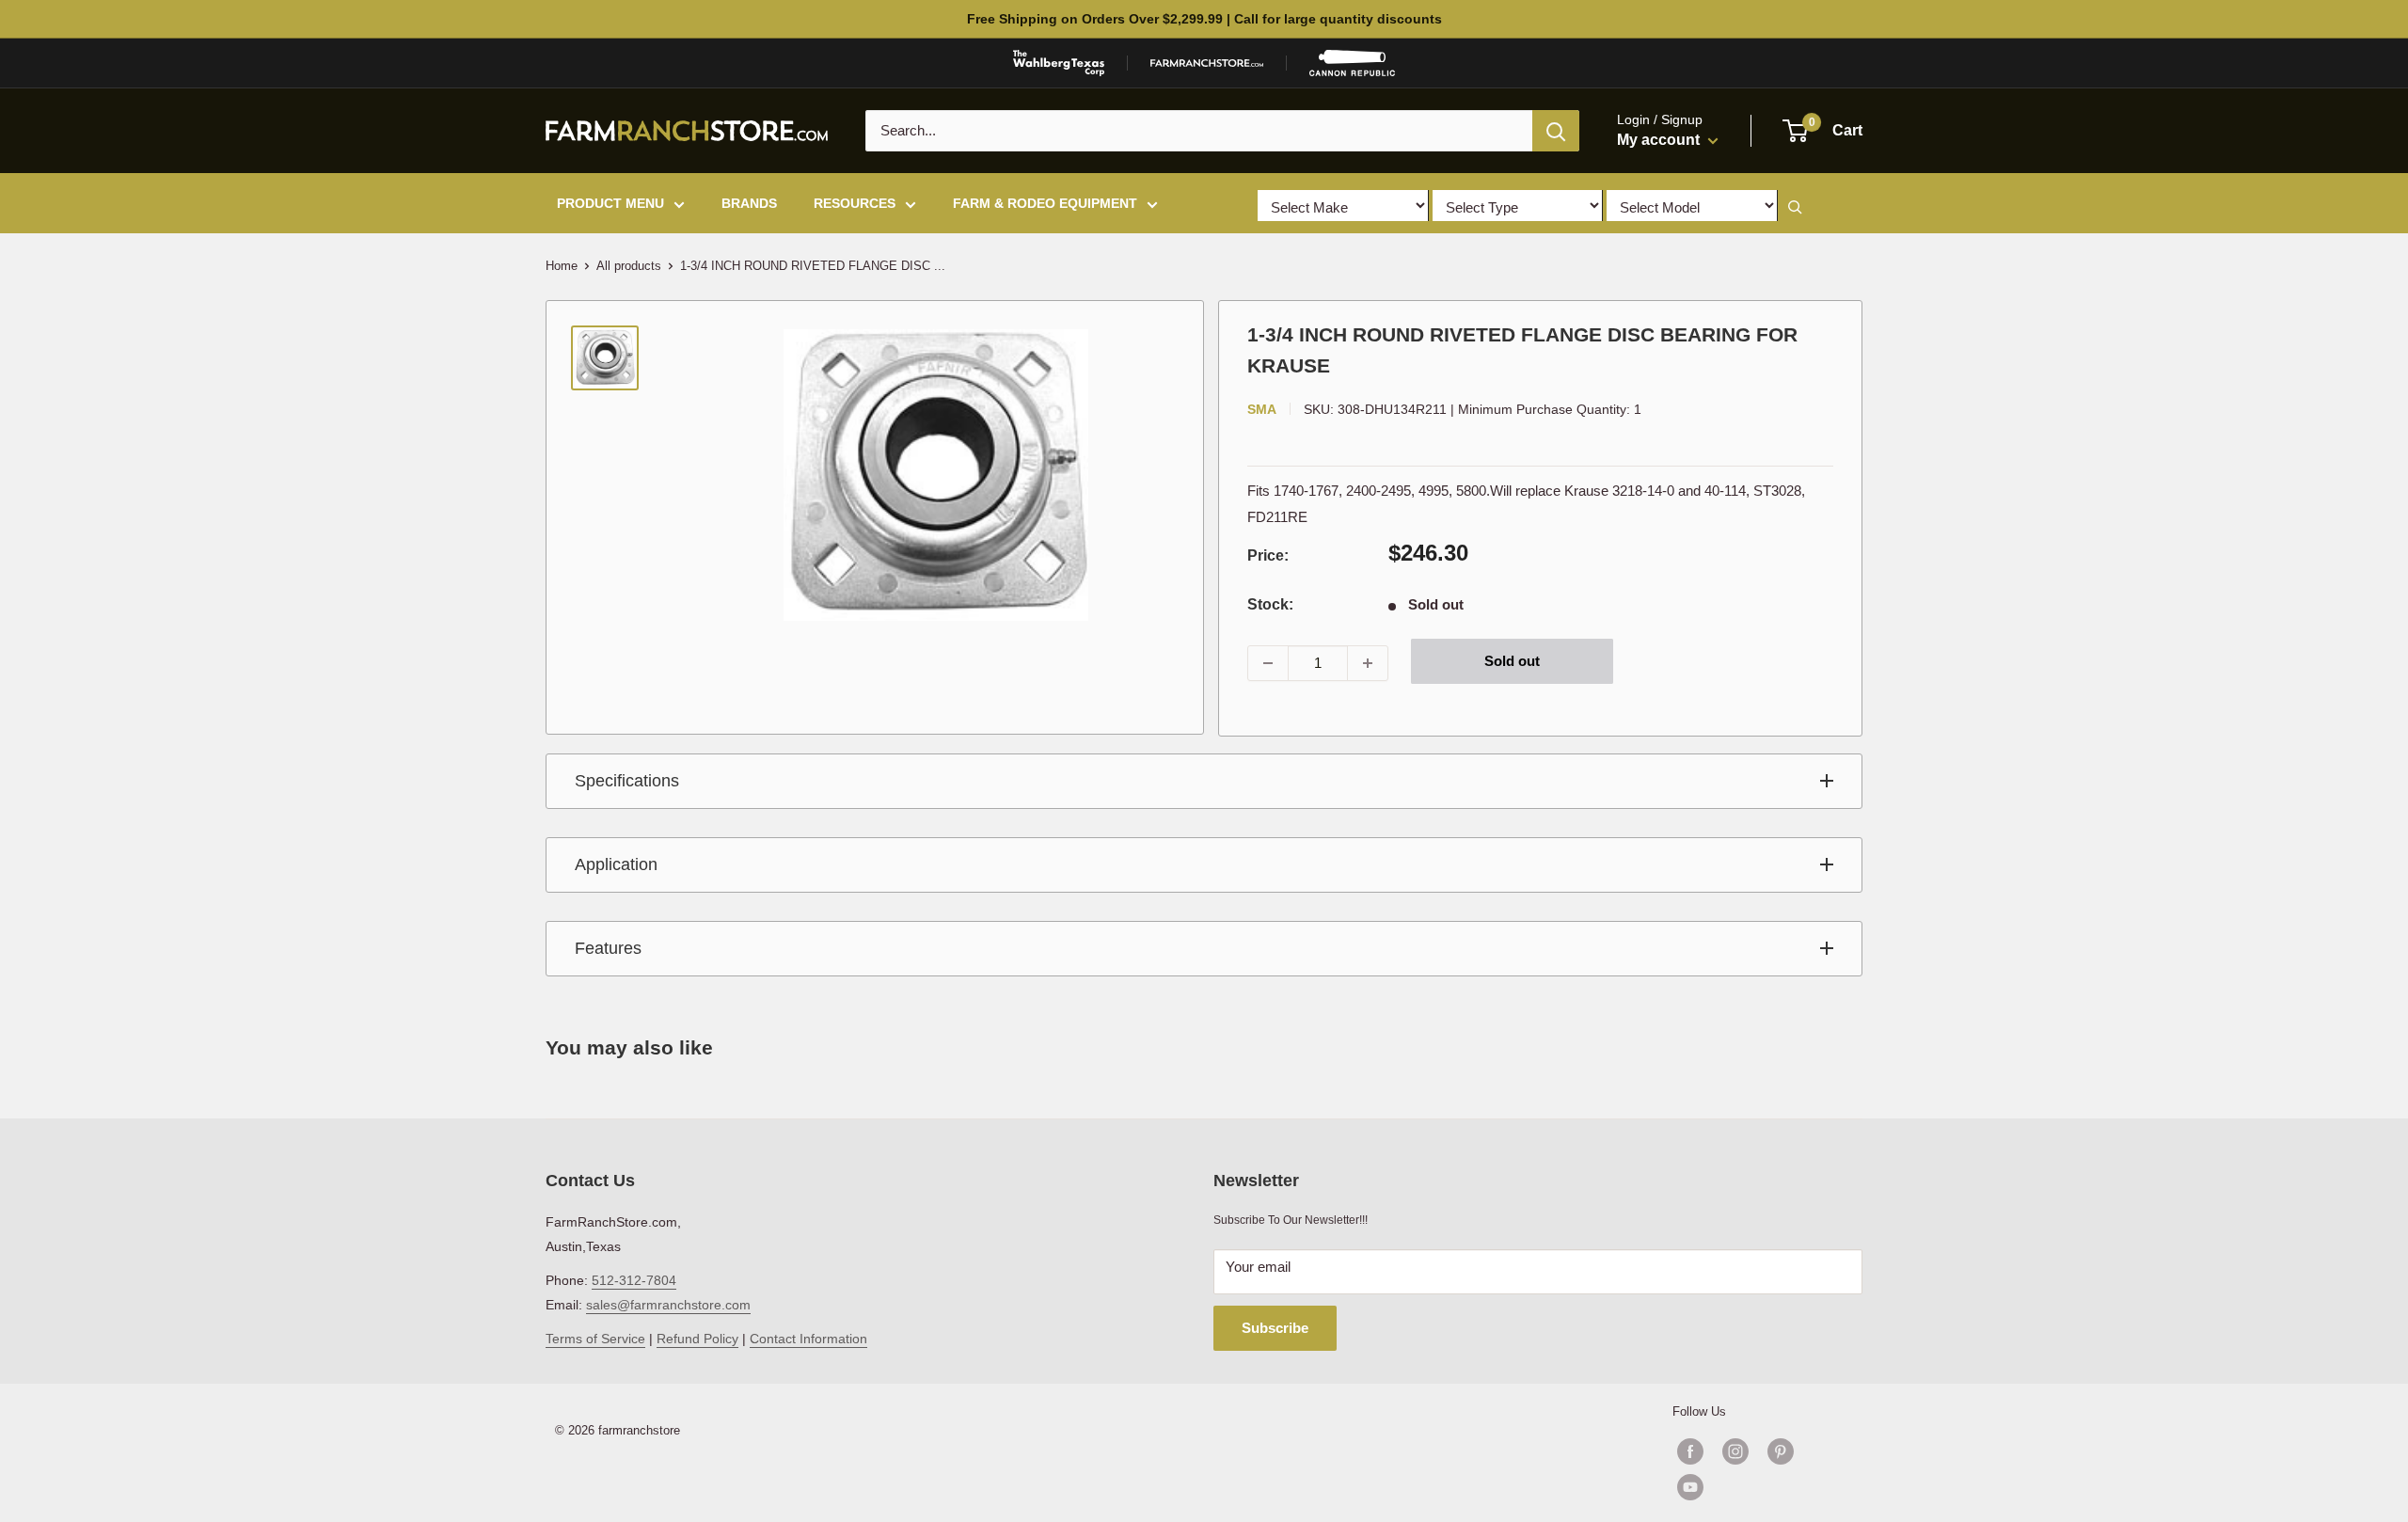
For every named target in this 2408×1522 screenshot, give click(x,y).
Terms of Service (595, 1339)
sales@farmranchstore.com (668, 1305)
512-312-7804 (634, 1280)
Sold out (1512, 661)
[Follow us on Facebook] (1690, 1451)
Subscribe (1275, 1328)
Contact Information (808, 1339)
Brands (749, 203)
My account (1660, 140)
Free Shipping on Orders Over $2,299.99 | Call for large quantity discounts (1204, 19)
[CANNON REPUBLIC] (1352, 63)
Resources (855, 203)
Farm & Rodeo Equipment (1045, 203)
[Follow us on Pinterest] (1781, 1451)
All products (629, 266)
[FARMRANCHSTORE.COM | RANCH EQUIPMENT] (1207, 63)
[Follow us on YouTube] (1758, 1487)
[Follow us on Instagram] (1735, 1451)
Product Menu (610, 203)
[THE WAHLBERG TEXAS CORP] (1059, 63)
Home (562, 266)
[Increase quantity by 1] (1368, 663)
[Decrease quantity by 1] (1268, 663)
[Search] (1556, 131)
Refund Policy (697, 1339)
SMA (1262, 409)
